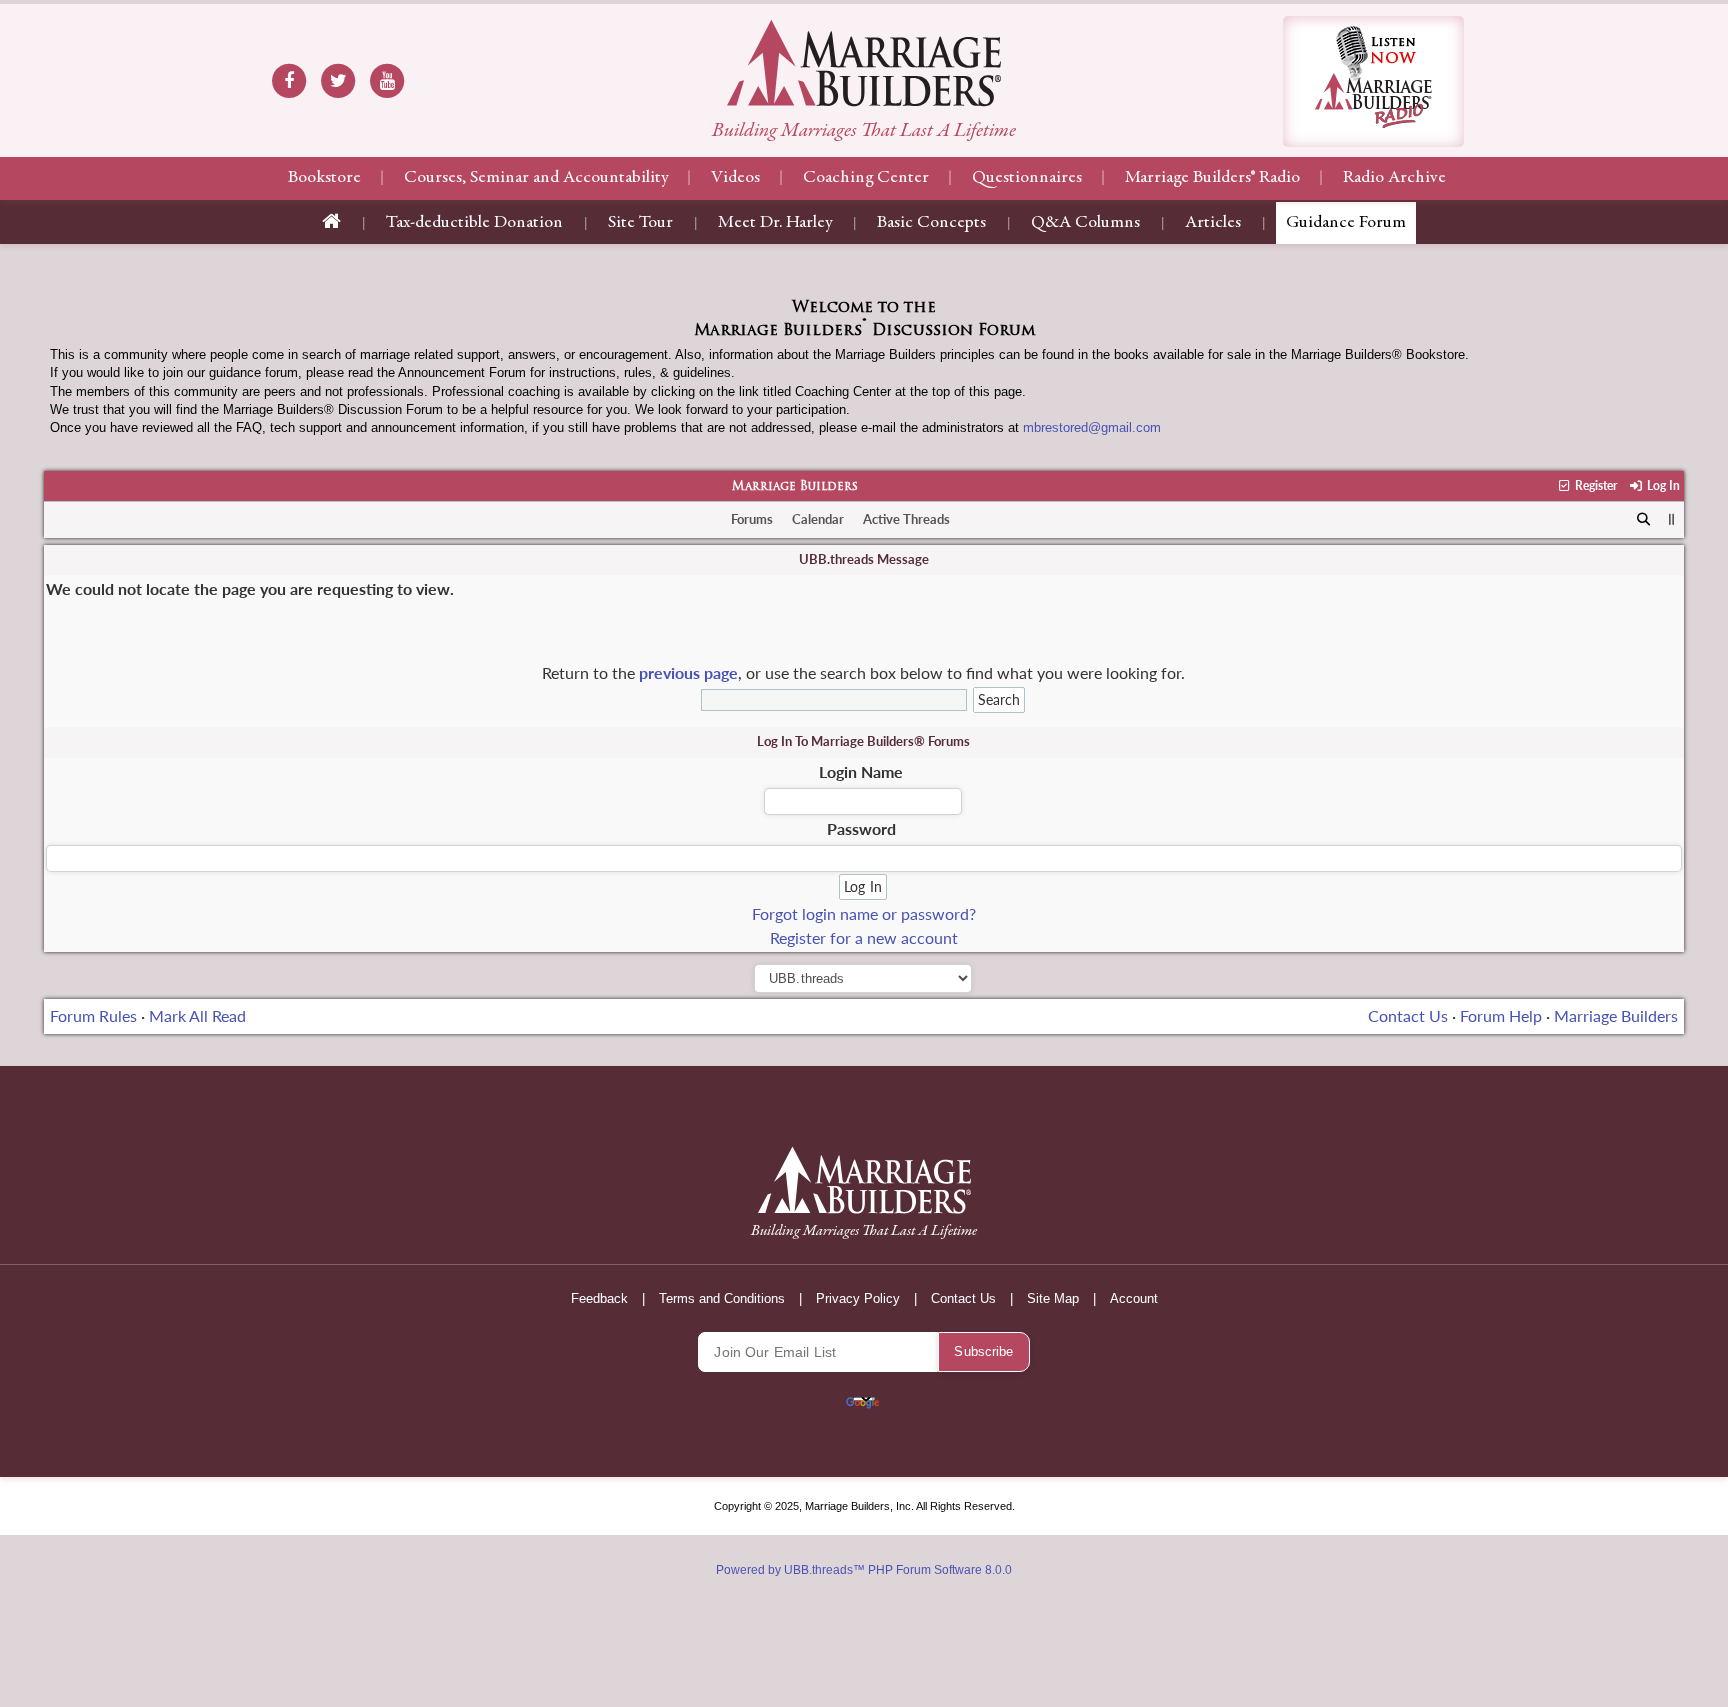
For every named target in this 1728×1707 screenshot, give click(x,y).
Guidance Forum (1346, 223)
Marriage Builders (795, 487)
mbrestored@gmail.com (1092, 427)
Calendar (818, 519)
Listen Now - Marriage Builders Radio (1373, 81)
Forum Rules (93, 1015)
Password (861, 828)
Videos (735, 178)
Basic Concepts (931, 223)
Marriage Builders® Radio (1212, 178)
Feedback (599, 1298)
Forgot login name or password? (864, 913)
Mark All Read (197, 1015)
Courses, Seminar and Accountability (536, 178)
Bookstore (324, 178)
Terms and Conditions (722, 1298)
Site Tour (640, 223)
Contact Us (1408, 1015)
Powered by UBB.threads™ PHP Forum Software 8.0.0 (864, 1570)
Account (1134, 1298)
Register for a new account (864, 937)
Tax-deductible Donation (474, 223)
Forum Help (1501, 1015)
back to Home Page (864, 63)
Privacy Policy (858, 1298)
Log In (1661, 485)
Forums (752, 519)
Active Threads (906, 519)
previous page (688, 672)
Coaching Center (866, 178)
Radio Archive (1394, 178)
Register (1594, 485)
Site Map (1053, 1298)
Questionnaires (1027, 178)
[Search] (1643, 520)
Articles (1213, 223)
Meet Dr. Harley (775, 223)
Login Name (861, 771)
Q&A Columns (1085, 223)
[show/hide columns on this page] (1671, 519)
